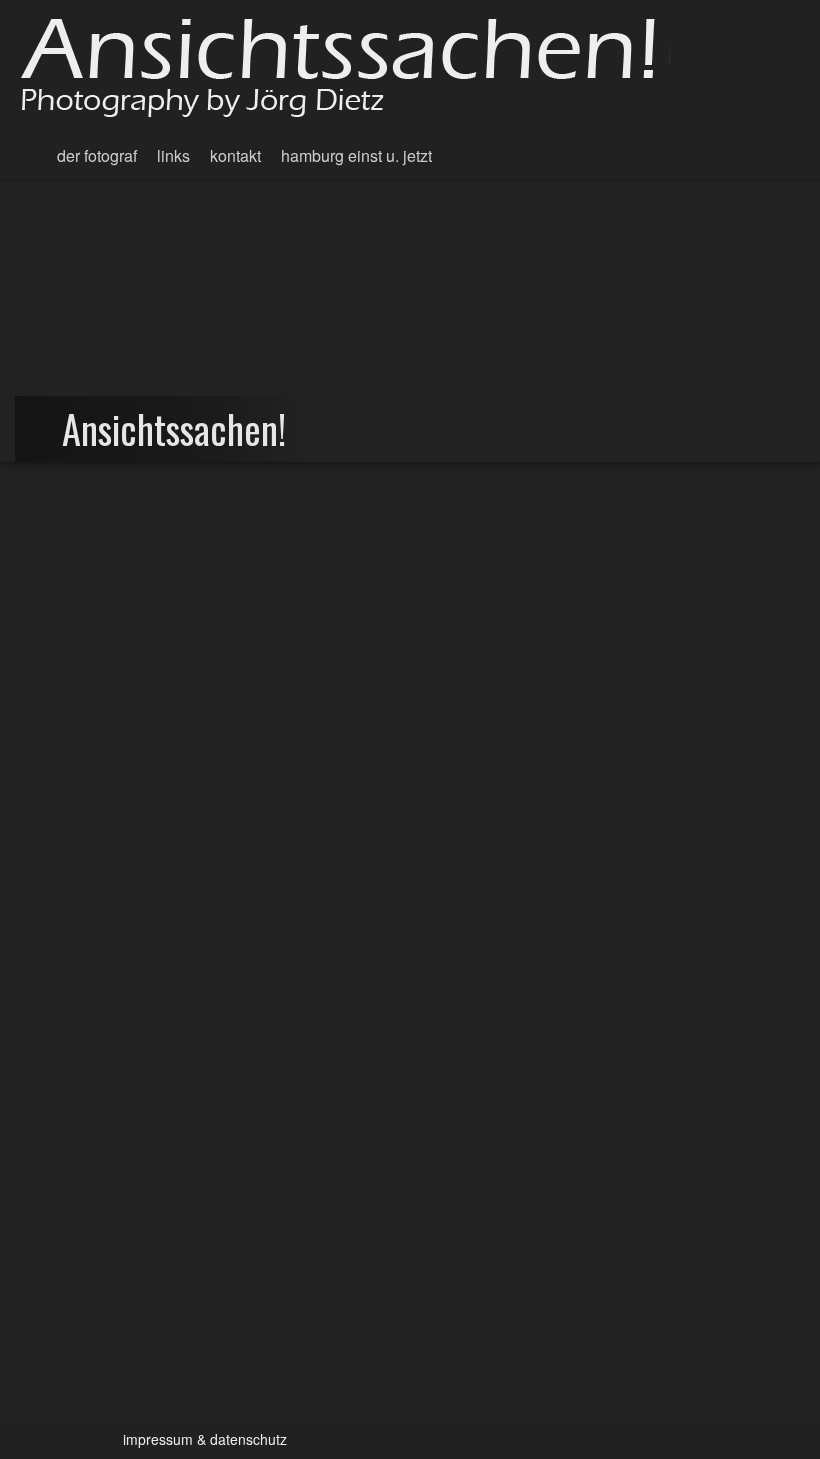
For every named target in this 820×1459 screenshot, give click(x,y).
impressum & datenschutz (205, 1439)
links (173, 155)
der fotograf (97, 155)
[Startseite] (355, 65)
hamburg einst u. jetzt (356, 155)
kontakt (235, 155)
